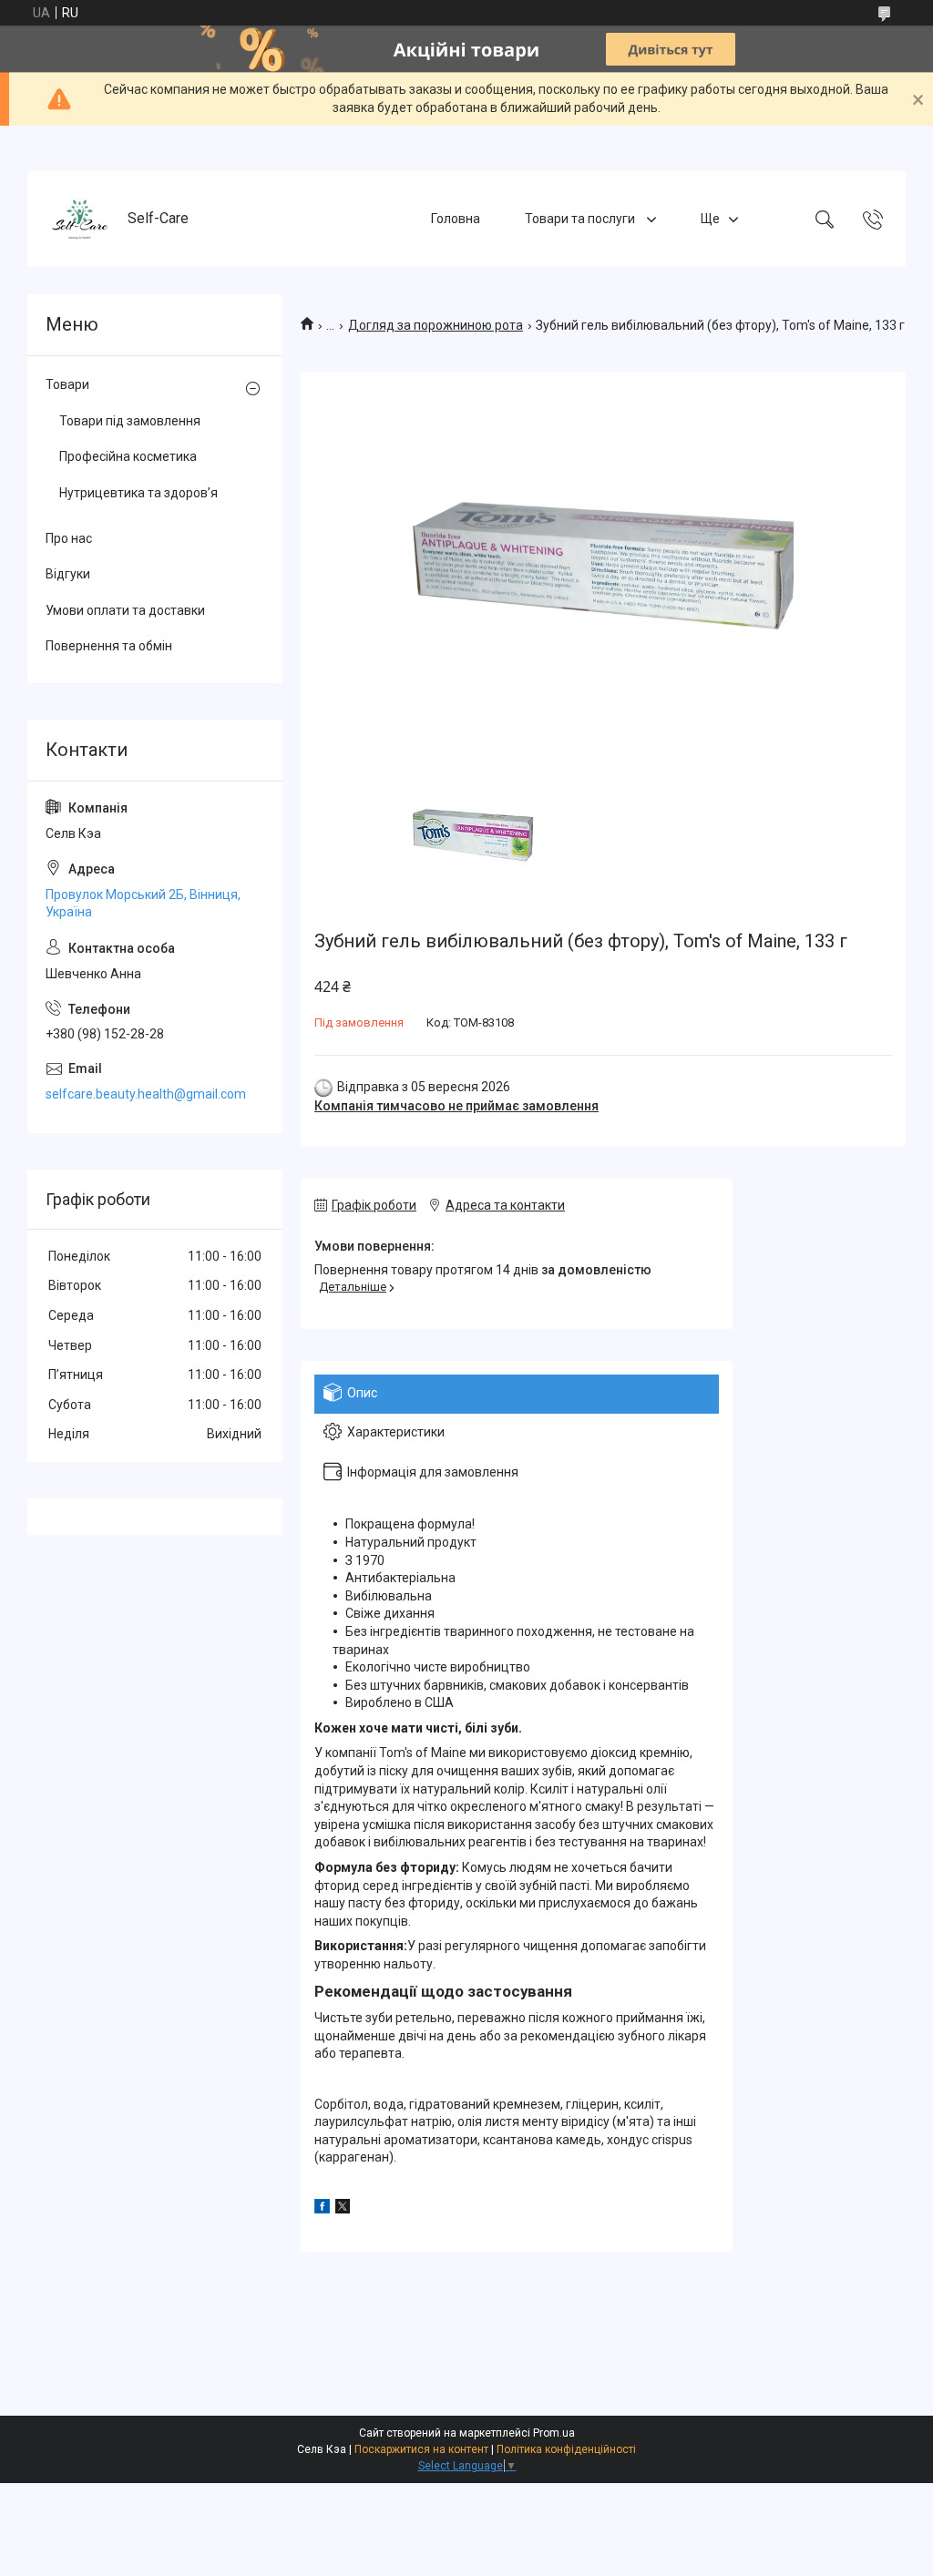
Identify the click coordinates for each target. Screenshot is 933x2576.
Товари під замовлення (130, 421)
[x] (343, 2209)
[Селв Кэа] (80, 219)
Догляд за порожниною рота (436, 325)
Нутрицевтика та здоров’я (138, 493)
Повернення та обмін (109, 646)
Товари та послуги (581, 219)
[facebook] (322, 2209)
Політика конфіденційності (566, 2449)
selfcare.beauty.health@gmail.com (146, 1094)
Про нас (69, 538)
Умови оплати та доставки (125, 610)
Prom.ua (554, 2433)
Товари (67, 384)
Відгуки (68, 574)
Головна (456, 219)
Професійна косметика (128, 456)
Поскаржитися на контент (421, 2449)
